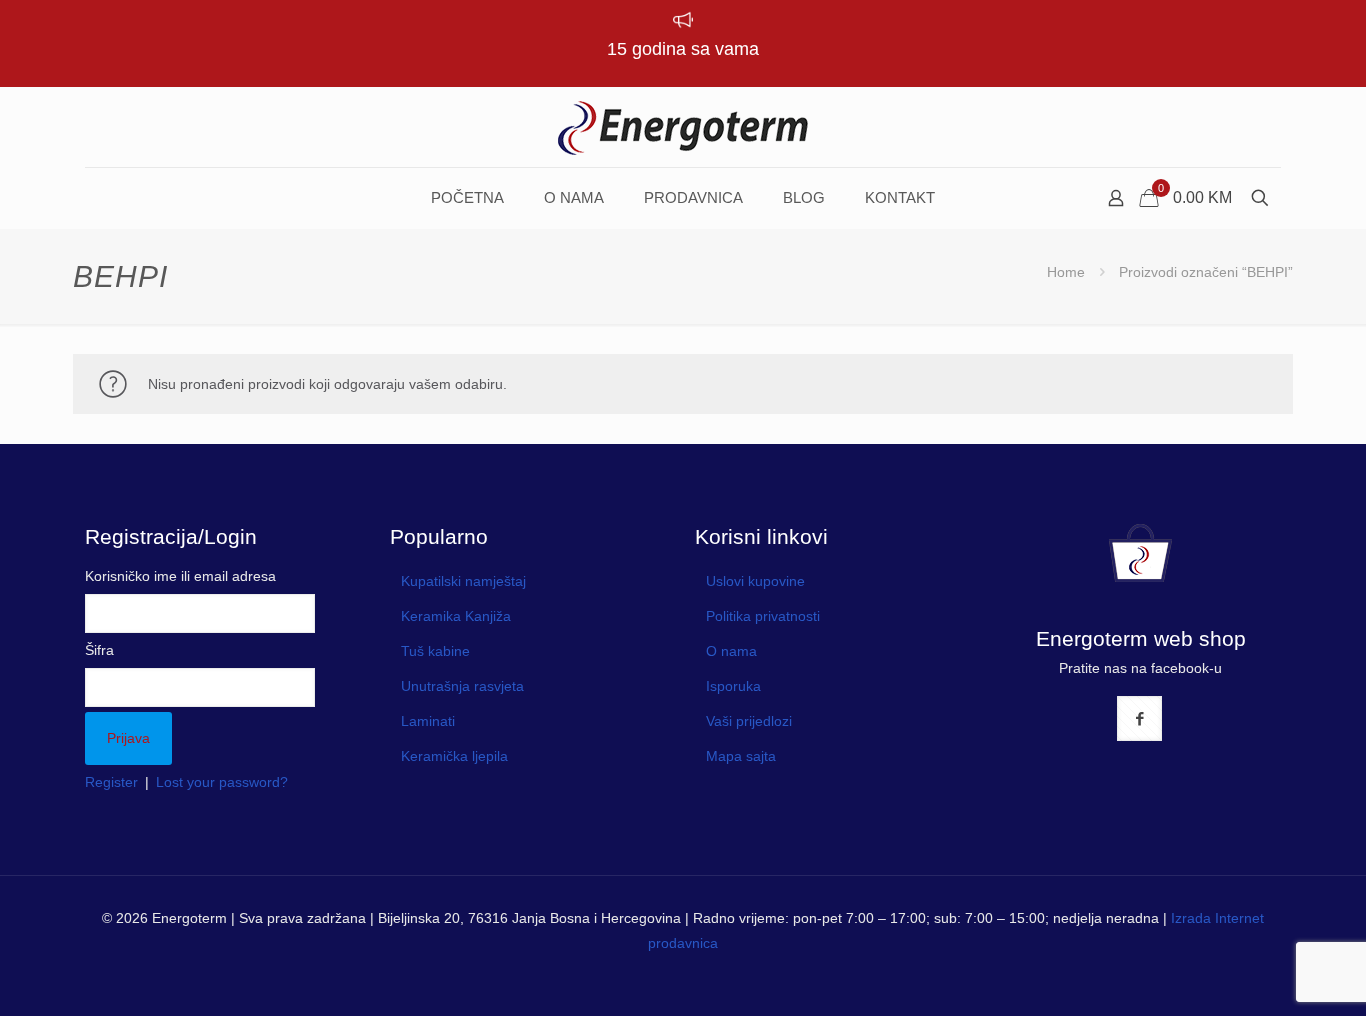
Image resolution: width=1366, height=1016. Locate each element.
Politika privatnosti (763, 616)
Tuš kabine (435, 651)
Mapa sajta (741, 756)
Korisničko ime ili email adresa (180, 576)
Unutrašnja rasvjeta (462, 686)
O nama (731, 651)
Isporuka (733, 686)
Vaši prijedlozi (749, 721)
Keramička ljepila (454, 756)
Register (111, 782)
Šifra (99, 650)
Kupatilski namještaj (463, 581)
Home (1066, 272)
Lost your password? (222, 782)
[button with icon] (1139, 718)
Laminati (428, 721)
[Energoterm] (683, 127)
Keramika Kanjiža (456, 616)
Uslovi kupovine (755, 581)
